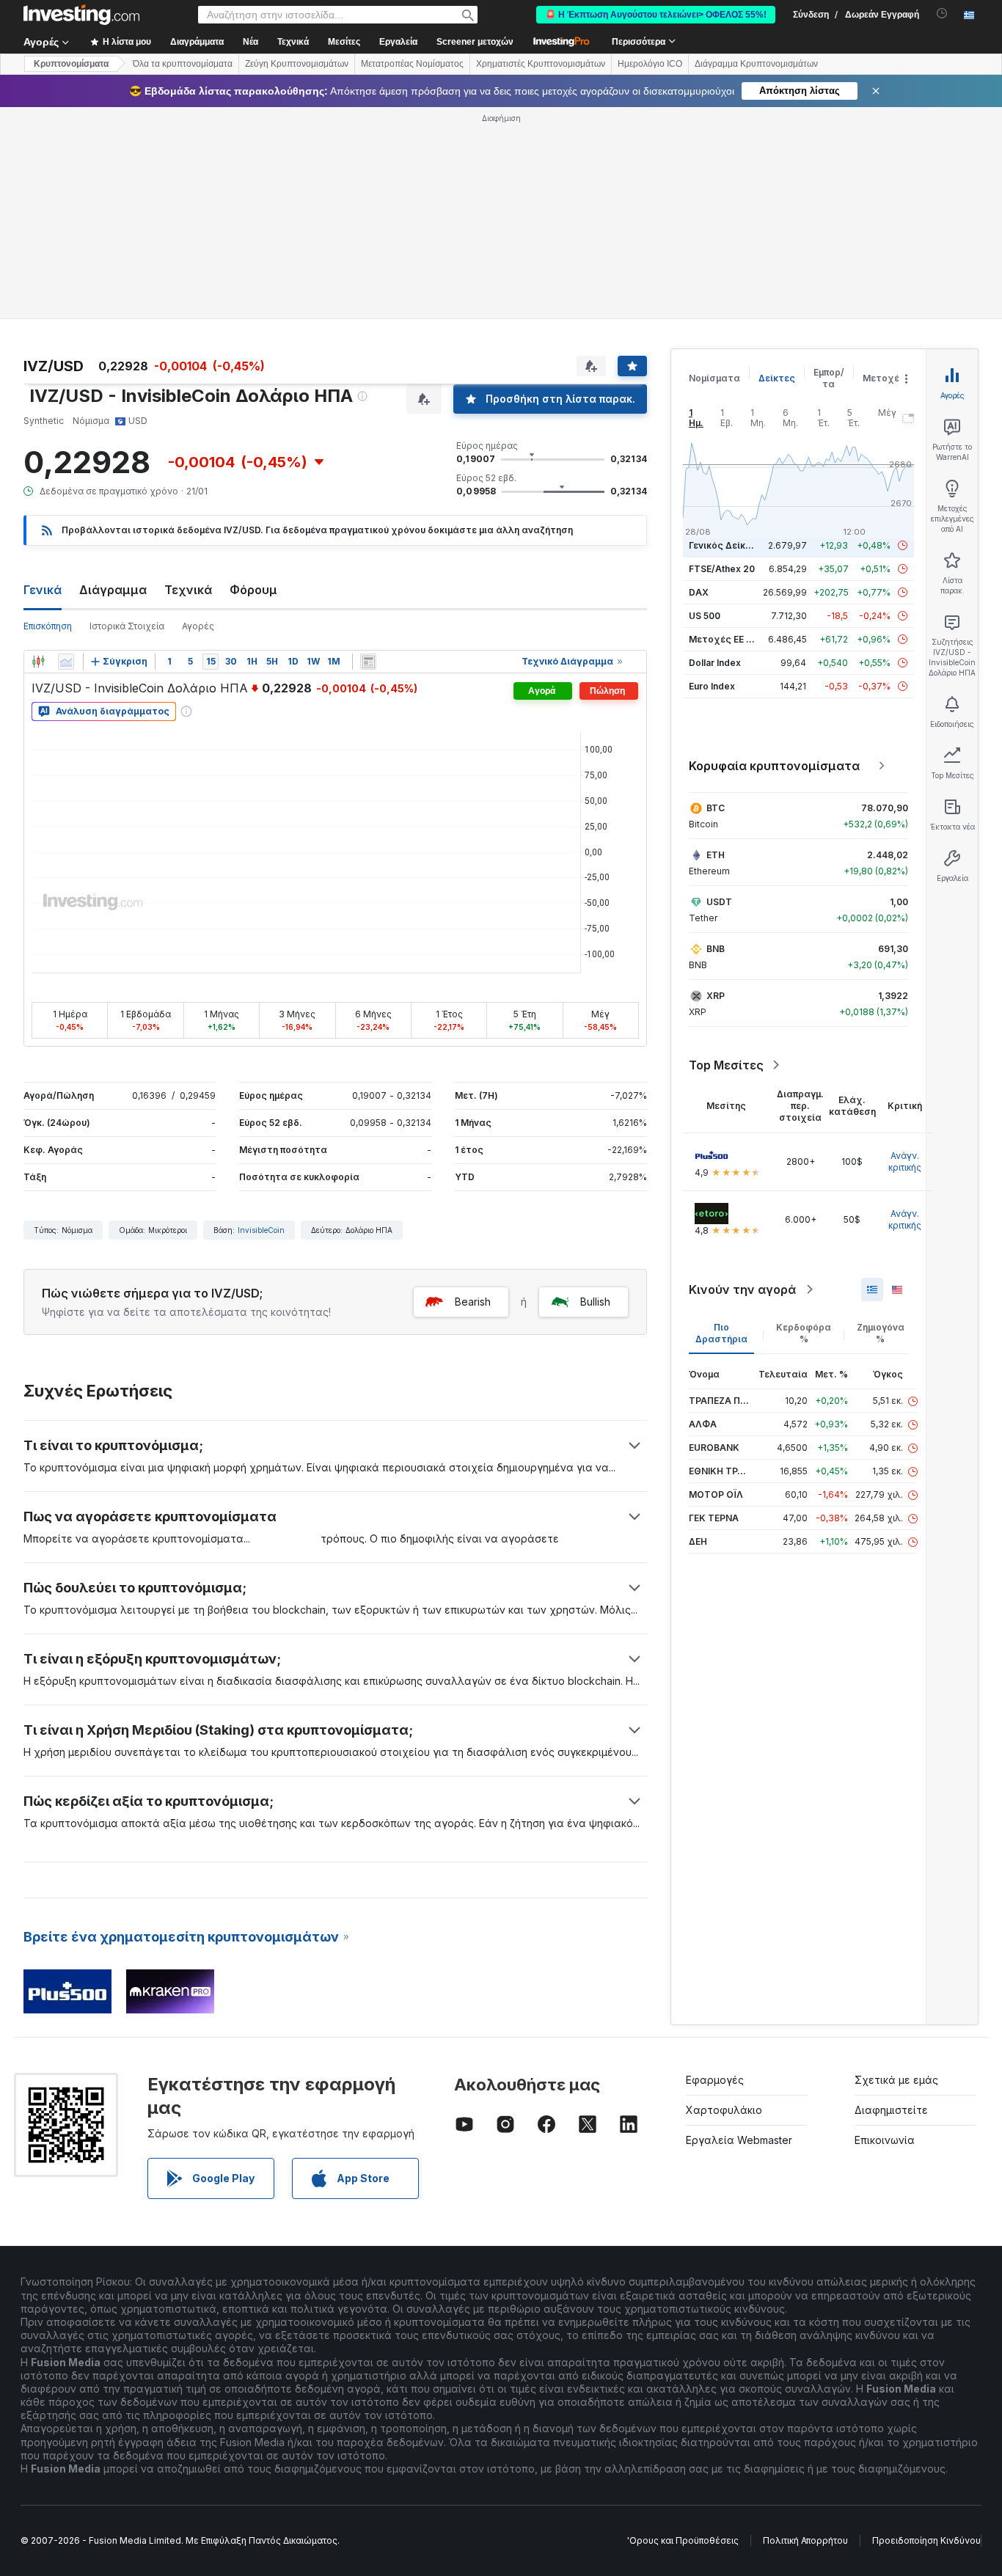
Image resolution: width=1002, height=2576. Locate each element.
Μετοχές (884, 378)
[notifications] (942, 14)
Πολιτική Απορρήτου (805, 2540)
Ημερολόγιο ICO (650, 64)
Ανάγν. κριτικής (905, 1161)
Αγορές (198, 626)
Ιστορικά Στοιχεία (127, 626)
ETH (716, 855)
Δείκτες (777, 378)
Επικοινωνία (885, 2140)
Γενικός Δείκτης (725, 545)
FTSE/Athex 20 (722, 569)
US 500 (705, 616)
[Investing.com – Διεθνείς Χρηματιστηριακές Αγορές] (81, 15)
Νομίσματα (714, 378)
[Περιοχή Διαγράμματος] (66, 662)
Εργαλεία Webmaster (739, 2140)
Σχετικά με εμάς (896, 2080)
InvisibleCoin (261, 1230)
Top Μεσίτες (726, 1065)
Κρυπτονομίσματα (71, 64)
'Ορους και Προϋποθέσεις (683, 2540)
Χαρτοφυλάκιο (724, 2110)
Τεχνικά (188, 590)
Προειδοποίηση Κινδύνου (926, 2540)
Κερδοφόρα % (804, 1333)
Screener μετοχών (475, 42)
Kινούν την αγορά (742, 1289)
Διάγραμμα (113, 590)
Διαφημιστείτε (891, 2110)
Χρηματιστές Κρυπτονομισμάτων (541, 64)
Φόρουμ (253, 590)
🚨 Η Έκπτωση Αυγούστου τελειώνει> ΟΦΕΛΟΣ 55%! (656, 15)
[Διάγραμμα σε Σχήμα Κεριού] (38, 662)
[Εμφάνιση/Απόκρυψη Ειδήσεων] (368, 662)
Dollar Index (715, 663)
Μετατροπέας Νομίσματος (412, 64)
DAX (699, 592)
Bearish (473, 1302)
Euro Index (712, 686)
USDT (719, 902)
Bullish (595, 1302)
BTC (716, 808)
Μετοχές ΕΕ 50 (723, 639)
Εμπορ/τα (829, 378)
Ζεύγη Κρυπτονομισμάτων (297, 64)
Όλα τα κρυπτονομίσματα (183, 64)
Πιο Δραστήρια (721, 1333)
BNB (716, 949)
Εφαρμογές (715, 2080)
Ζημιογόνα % (881, 1333)
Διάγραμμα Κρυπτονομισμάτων (756, 64)
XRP (716, 996)
